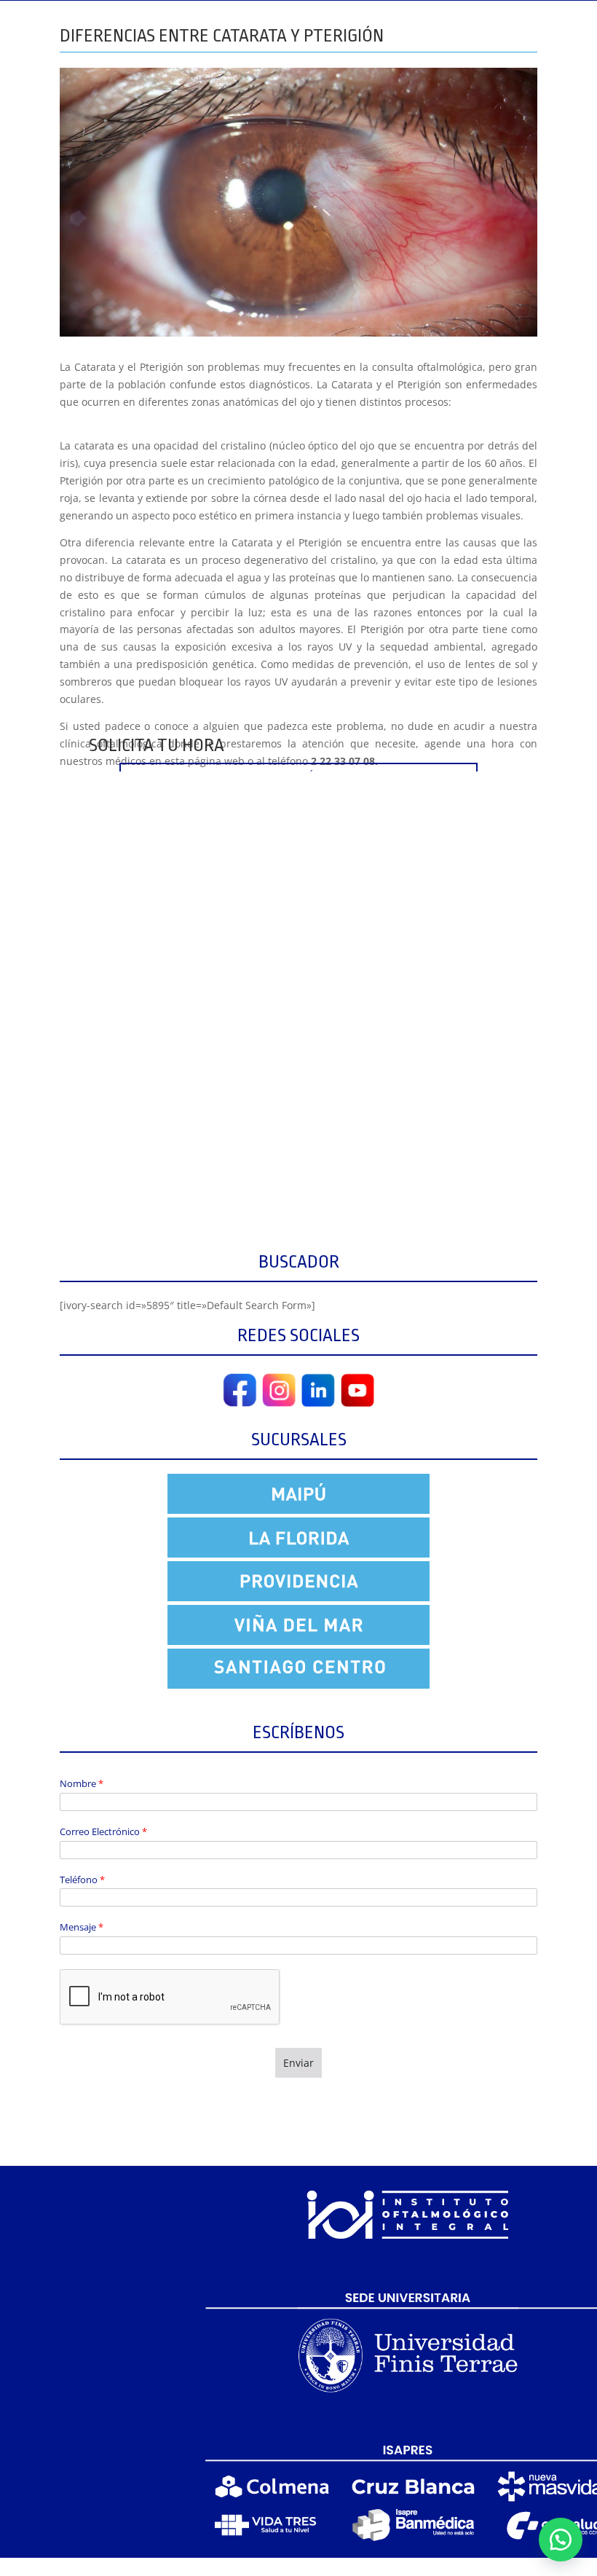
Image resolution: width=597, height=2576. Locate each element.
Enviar (298, 2063)
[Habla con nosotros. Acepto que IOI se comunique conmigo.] (561, 2540)
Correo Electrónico (103, 1832)
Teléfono (82, 1880)
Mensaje (82, 1927)
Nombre (82, 1784)
